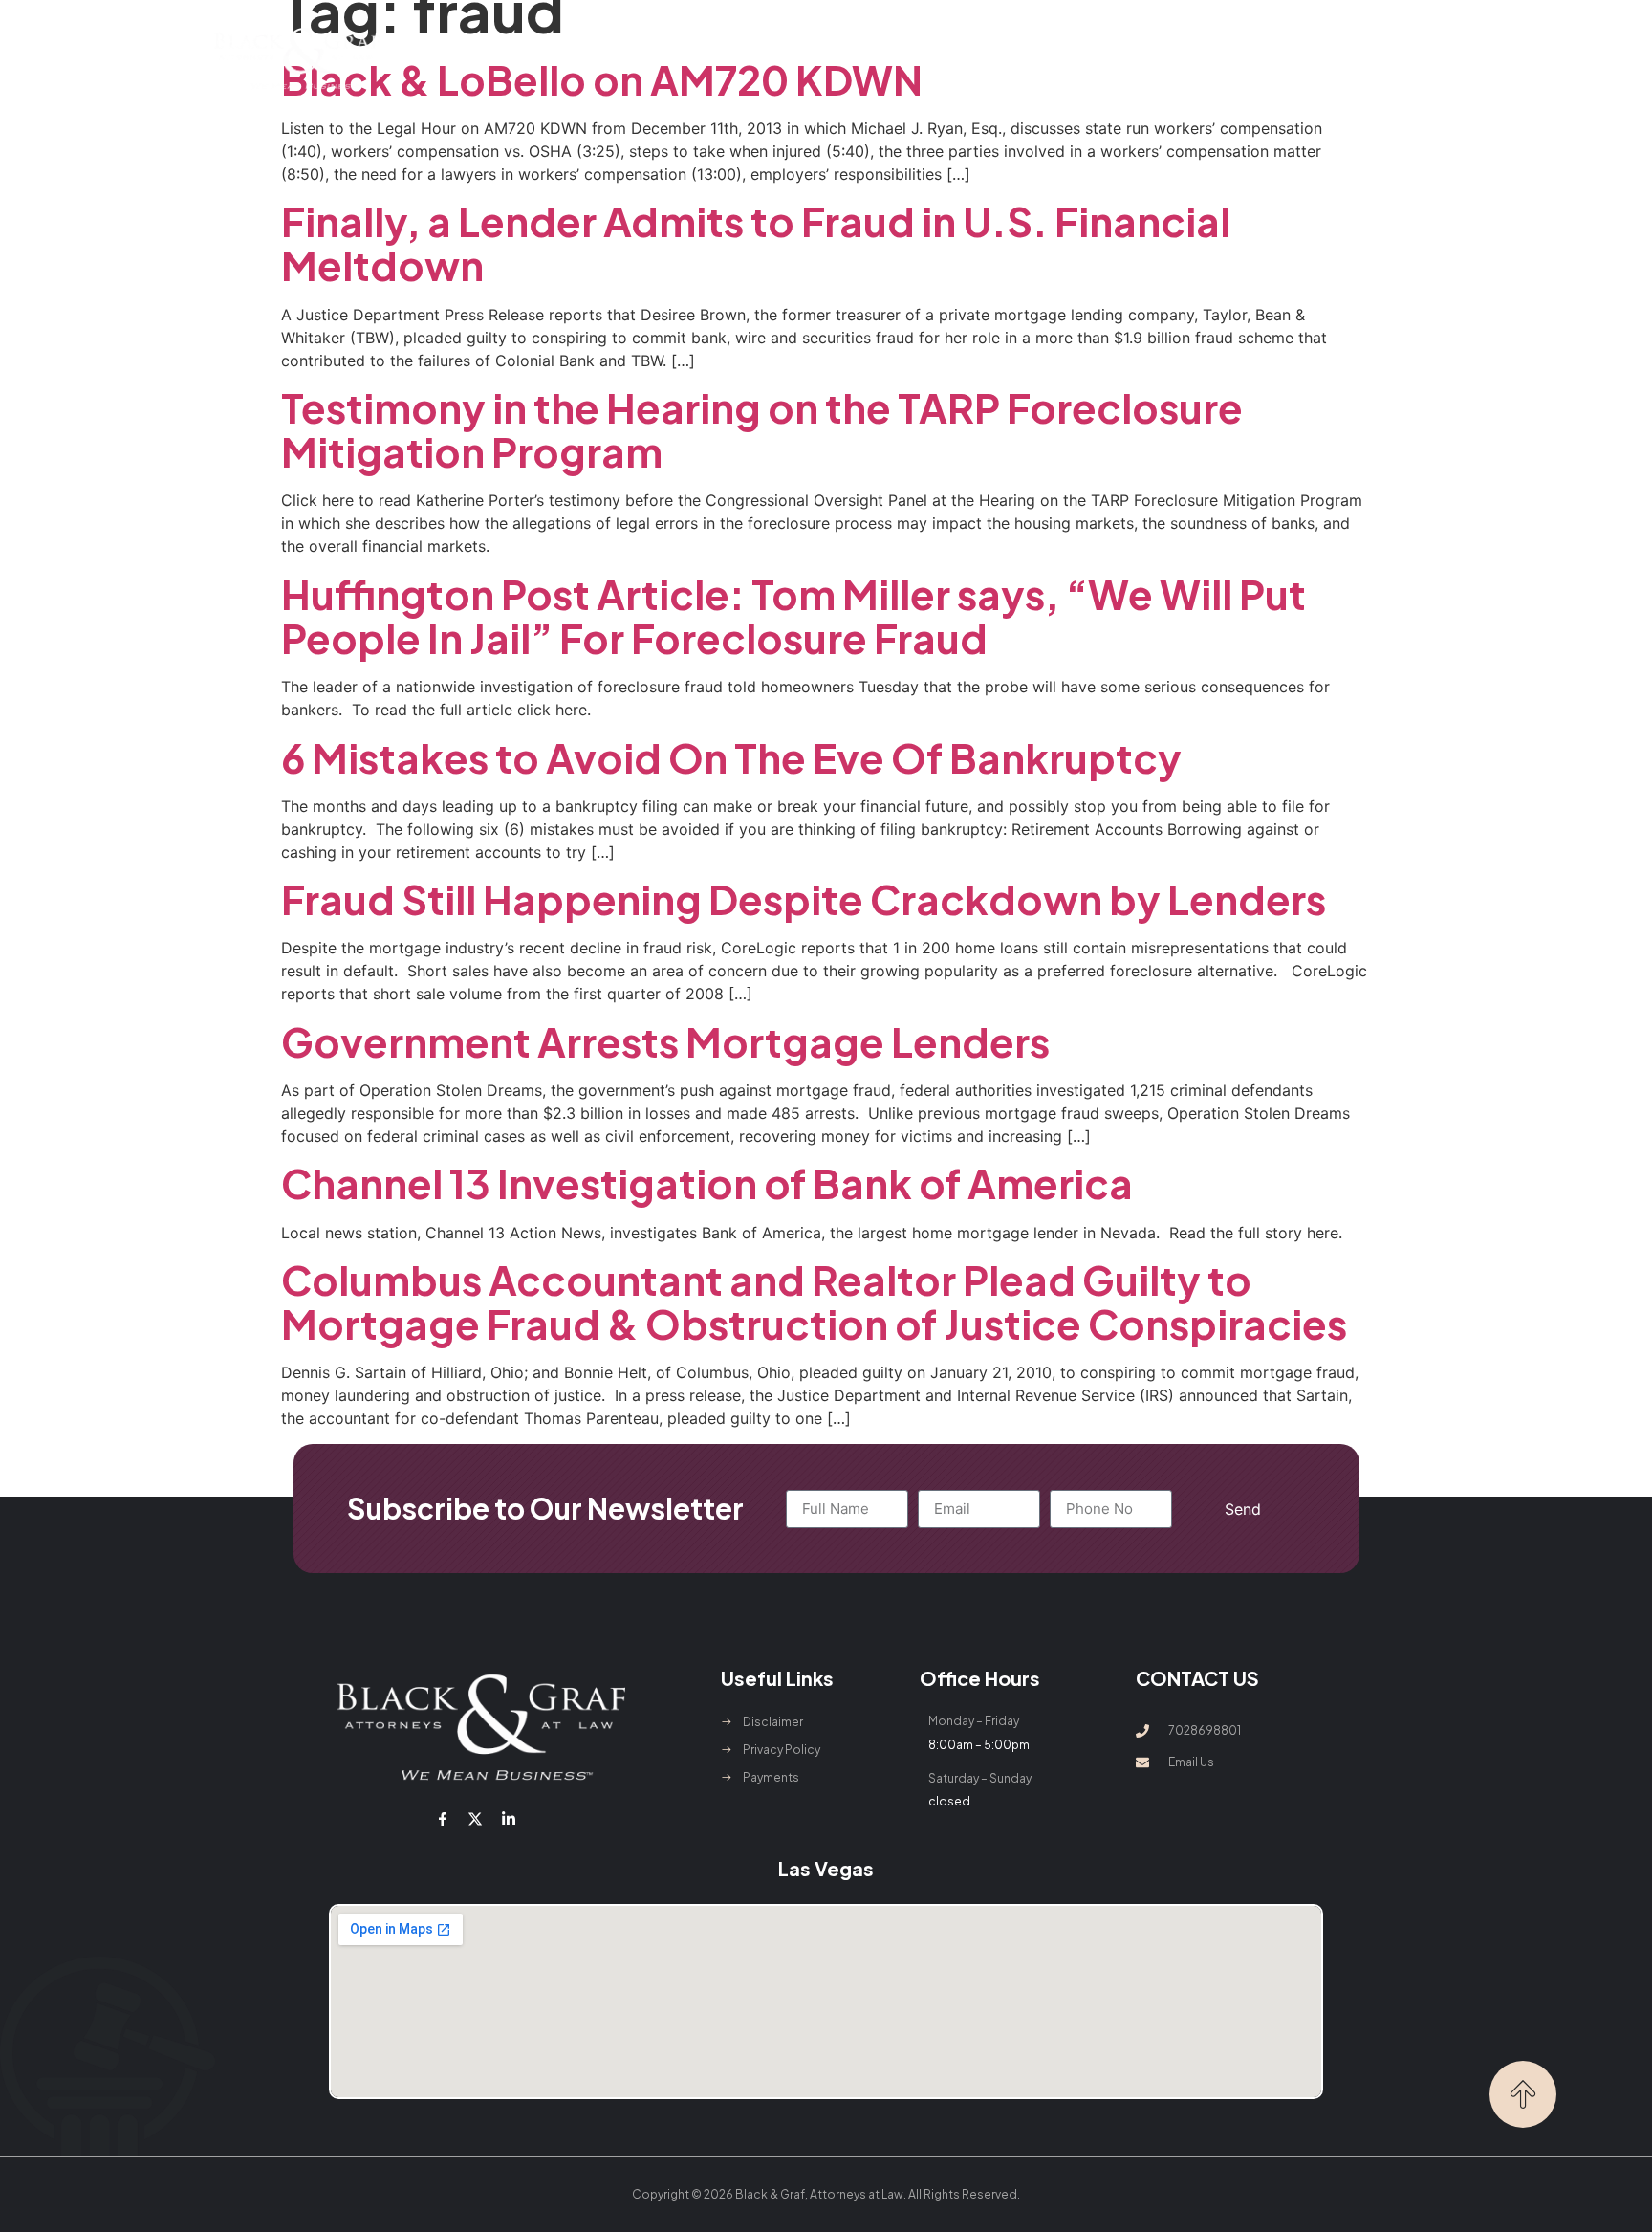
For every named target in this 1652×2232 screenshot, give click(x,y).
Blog (1073, 58)
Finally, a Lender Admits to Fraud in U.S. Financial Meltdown (756, 242)
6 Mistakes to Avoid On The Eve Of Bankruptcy (731, 757)
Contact (1149, 58)
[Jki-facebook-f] (443, 1819)
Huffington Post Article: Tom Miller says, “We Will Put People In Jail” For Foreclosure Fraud (793, 615)
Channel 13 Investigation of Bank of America (707, 1182)
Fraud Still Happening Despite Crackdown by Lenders (804, 898)
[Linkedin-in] (508, 1819)
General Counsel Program (937, 58)
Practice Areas (742, 58)
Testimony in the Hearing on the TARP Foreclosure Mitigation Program (762, 429)
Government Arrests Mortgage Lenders (665, 1041)
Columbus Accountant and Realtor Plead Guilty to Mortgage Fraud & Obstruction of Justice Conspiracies (814, 1301)
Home (527, 58)
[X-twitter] (475, 1819)
